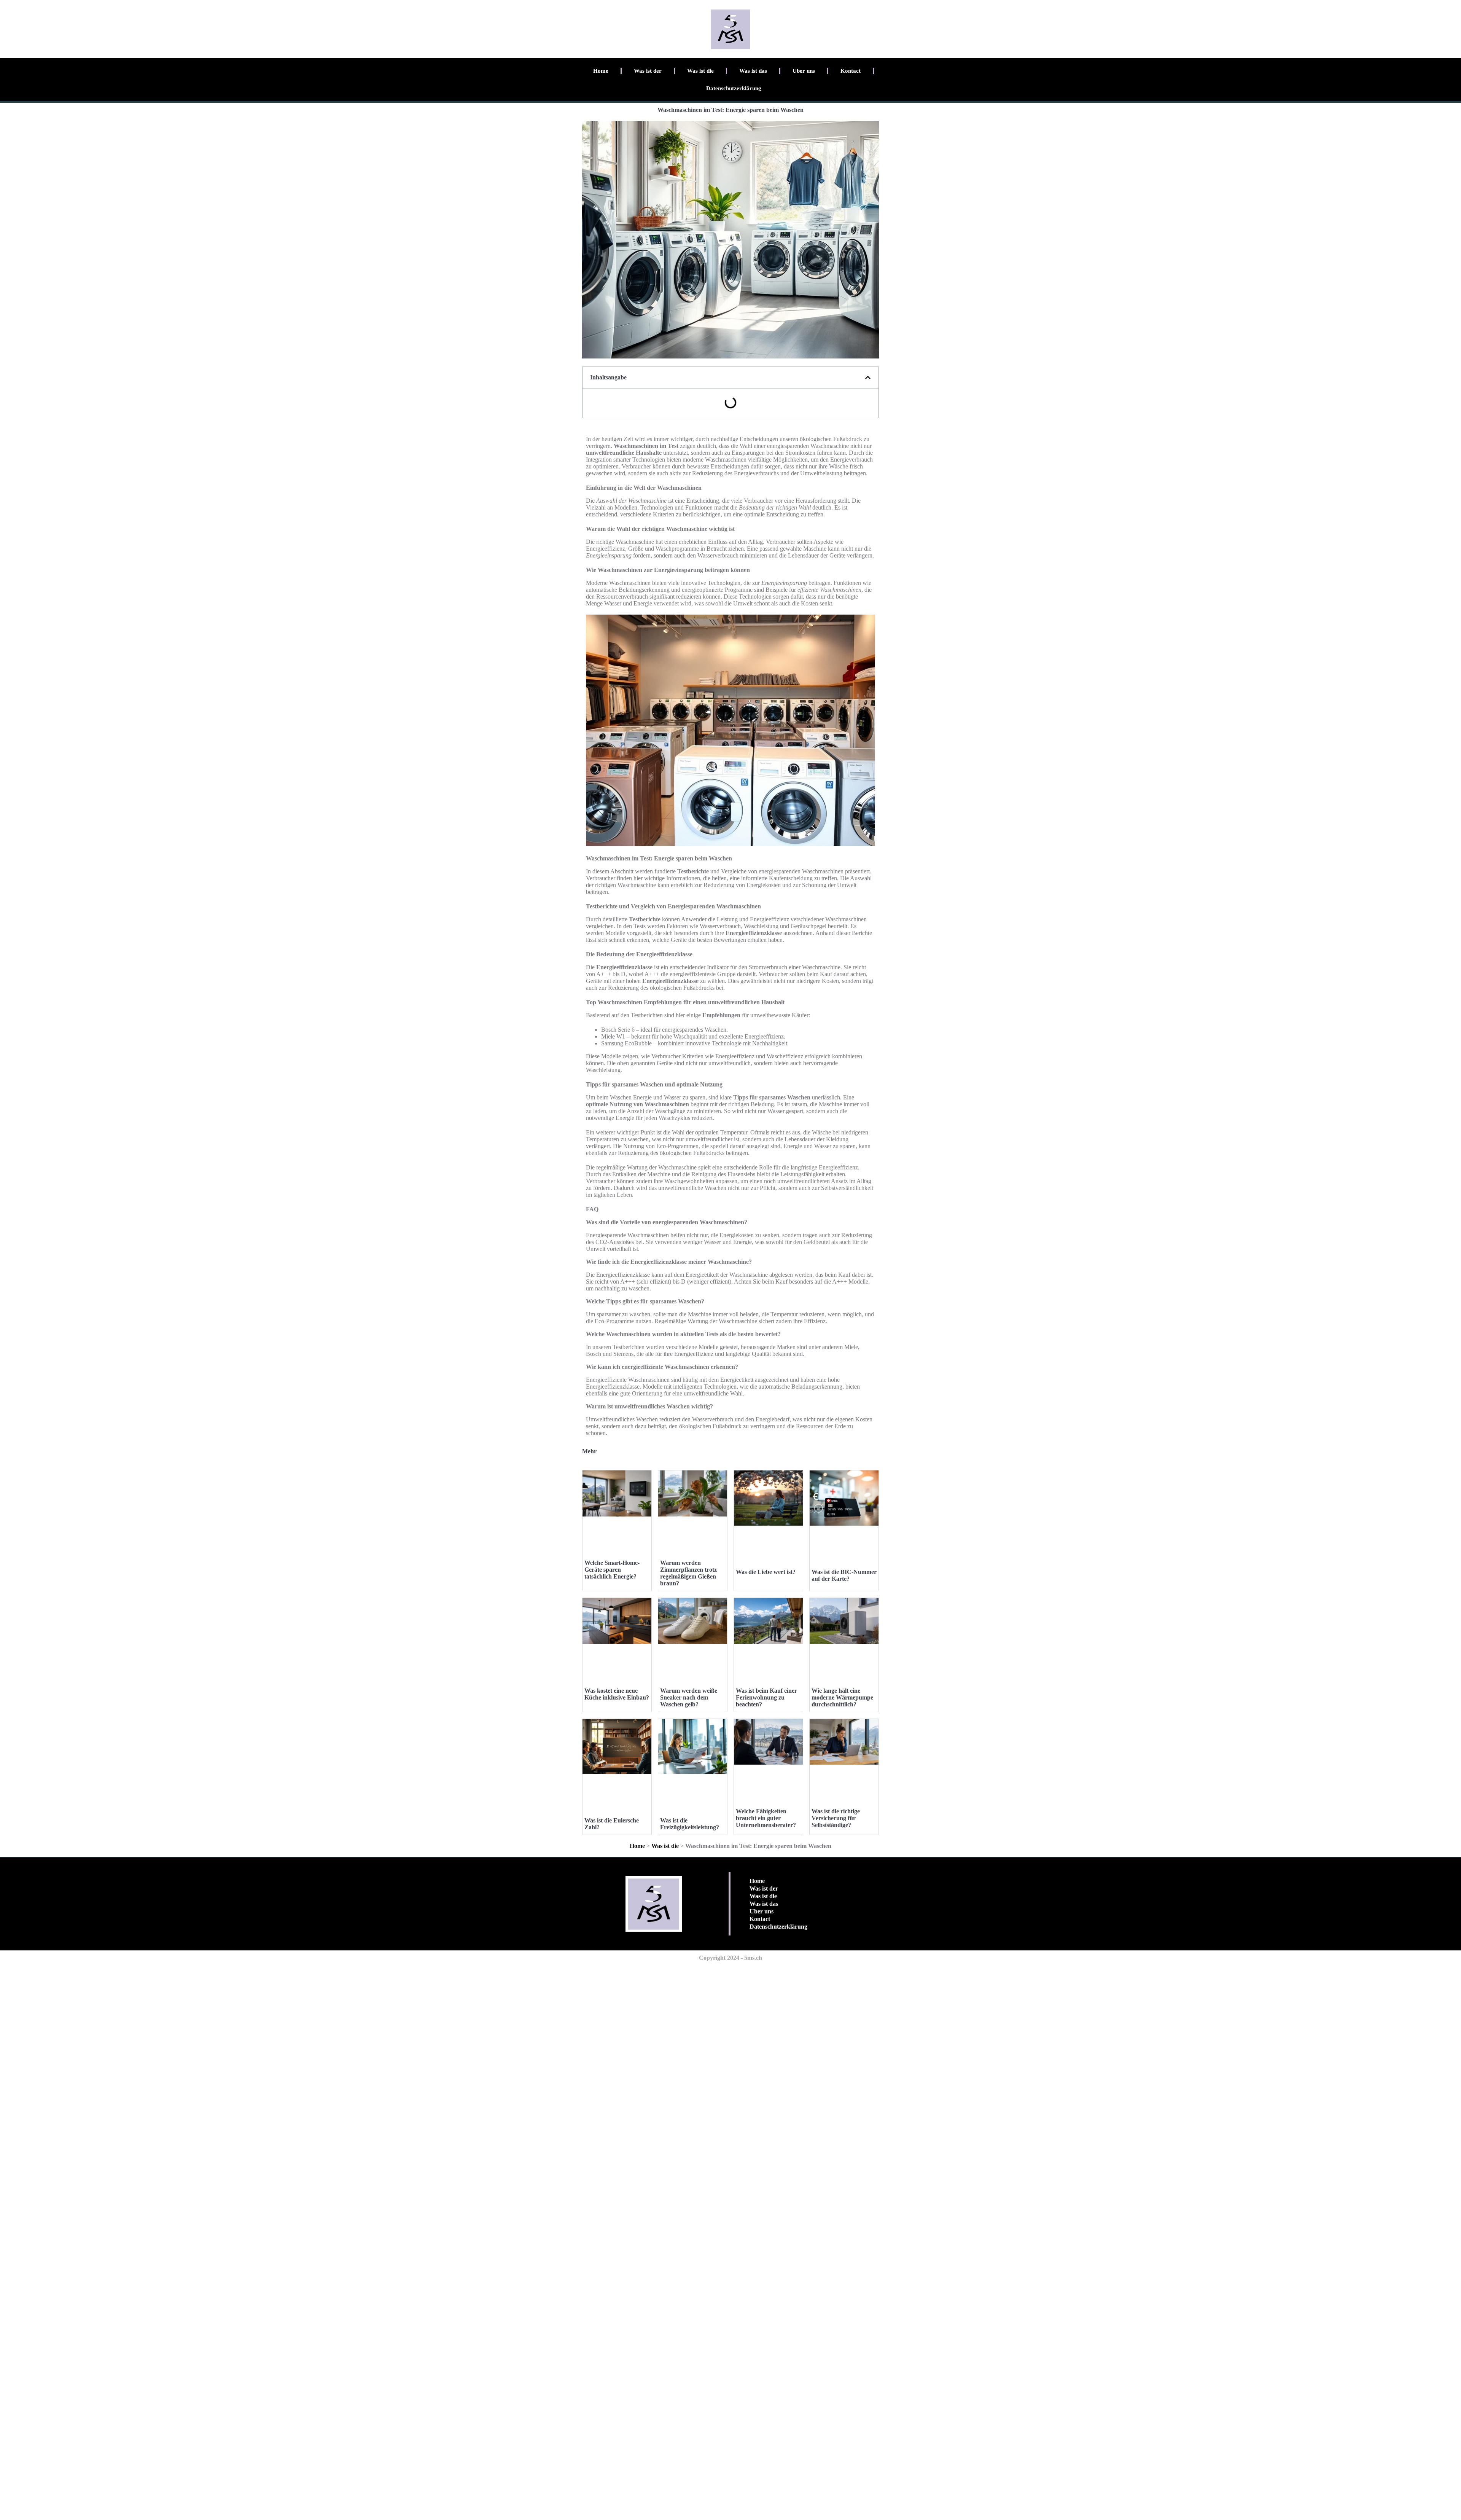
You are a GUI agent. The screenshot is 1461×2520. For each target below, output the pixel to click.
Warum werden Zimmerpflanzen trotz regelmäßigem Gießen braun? (688, 1573)
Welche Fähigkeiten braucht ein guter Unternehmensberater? (766, 1818)
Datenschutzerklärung (734, 88)
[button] (868, 378)
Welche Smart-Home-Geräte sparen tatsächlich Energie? (612, 1570)
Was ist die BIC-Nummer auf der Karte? (844, 1575)
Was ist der (648, 71)
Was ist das (753, 71)
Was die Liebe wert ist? (766, 1572)
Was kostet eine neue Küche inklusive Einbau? (617, 1694)
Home (601, 71)
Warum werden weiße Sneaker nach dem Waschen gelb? (689, 1697)
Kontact (851, 71)
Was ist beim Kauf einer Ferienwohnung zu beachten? (766, 1697)
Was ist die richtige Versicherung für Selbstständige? (836, 1818)
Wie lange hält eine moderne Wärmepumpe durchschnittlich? (842, 1697)
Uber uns (804, 71)
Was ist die (700, 71)
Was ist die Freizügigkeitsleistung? (690, 1824)
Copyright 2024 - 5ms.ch (730, 1958)
